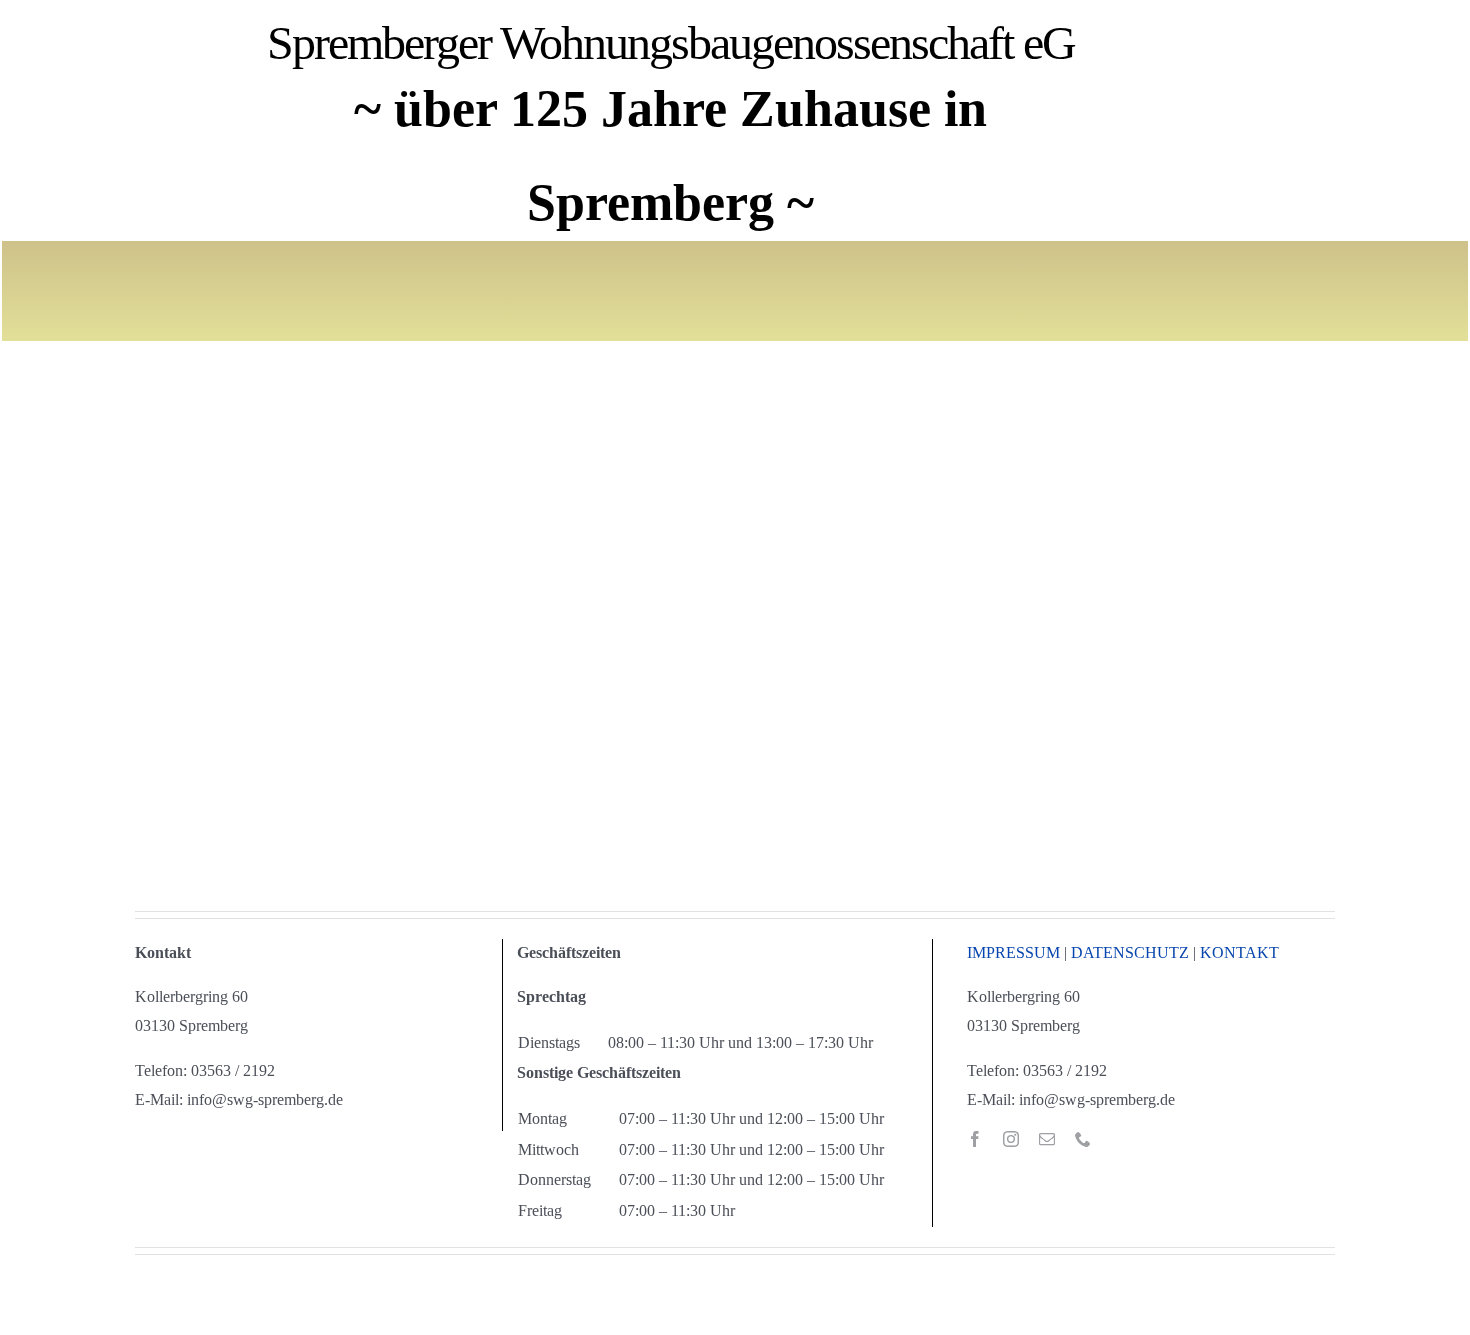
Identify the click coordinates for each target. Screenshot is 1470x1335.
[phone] (1083, 1139)
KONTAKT (1239, 952)
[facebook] (975, 1139)
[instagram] (1011, 1139)
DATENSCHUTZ (1130, 952)
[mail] (1047, 1139)
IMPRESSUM (1013, 952)
